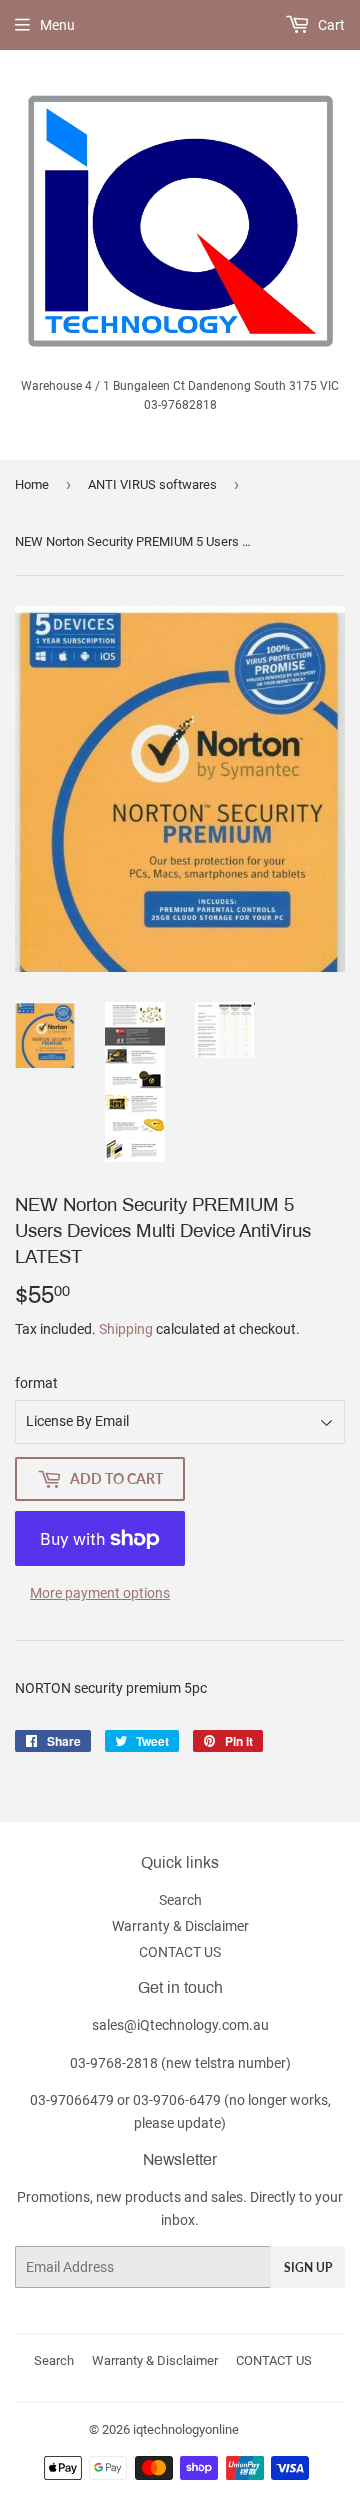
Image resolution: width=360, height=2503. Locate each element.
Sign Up (308, 2267)
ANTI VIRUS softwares (152, 484)
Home (32, 484)
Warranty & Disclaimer (180, 1926)
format (36, 1383)
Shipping (126, 1329)
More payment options (100, 1593)
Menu (57, 25)
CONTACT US (180, 1952)
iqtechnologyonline (186, 2429)
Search (180, 1900)
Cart (330, 25)
